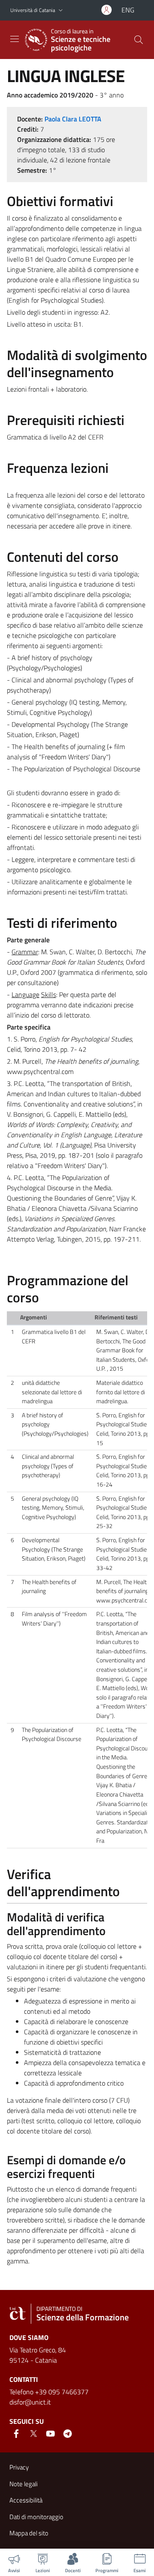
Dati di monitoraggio (36, 2517)
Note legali (24, 2484)
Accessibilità (26, 2500)
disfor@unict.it (30, 2402)
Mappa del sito (29, 2533)
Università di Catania (33, 10)
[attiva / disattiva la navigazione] (15, 39)
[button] (61, 10)
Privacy (19, 2467)
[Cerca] (139, 40)
